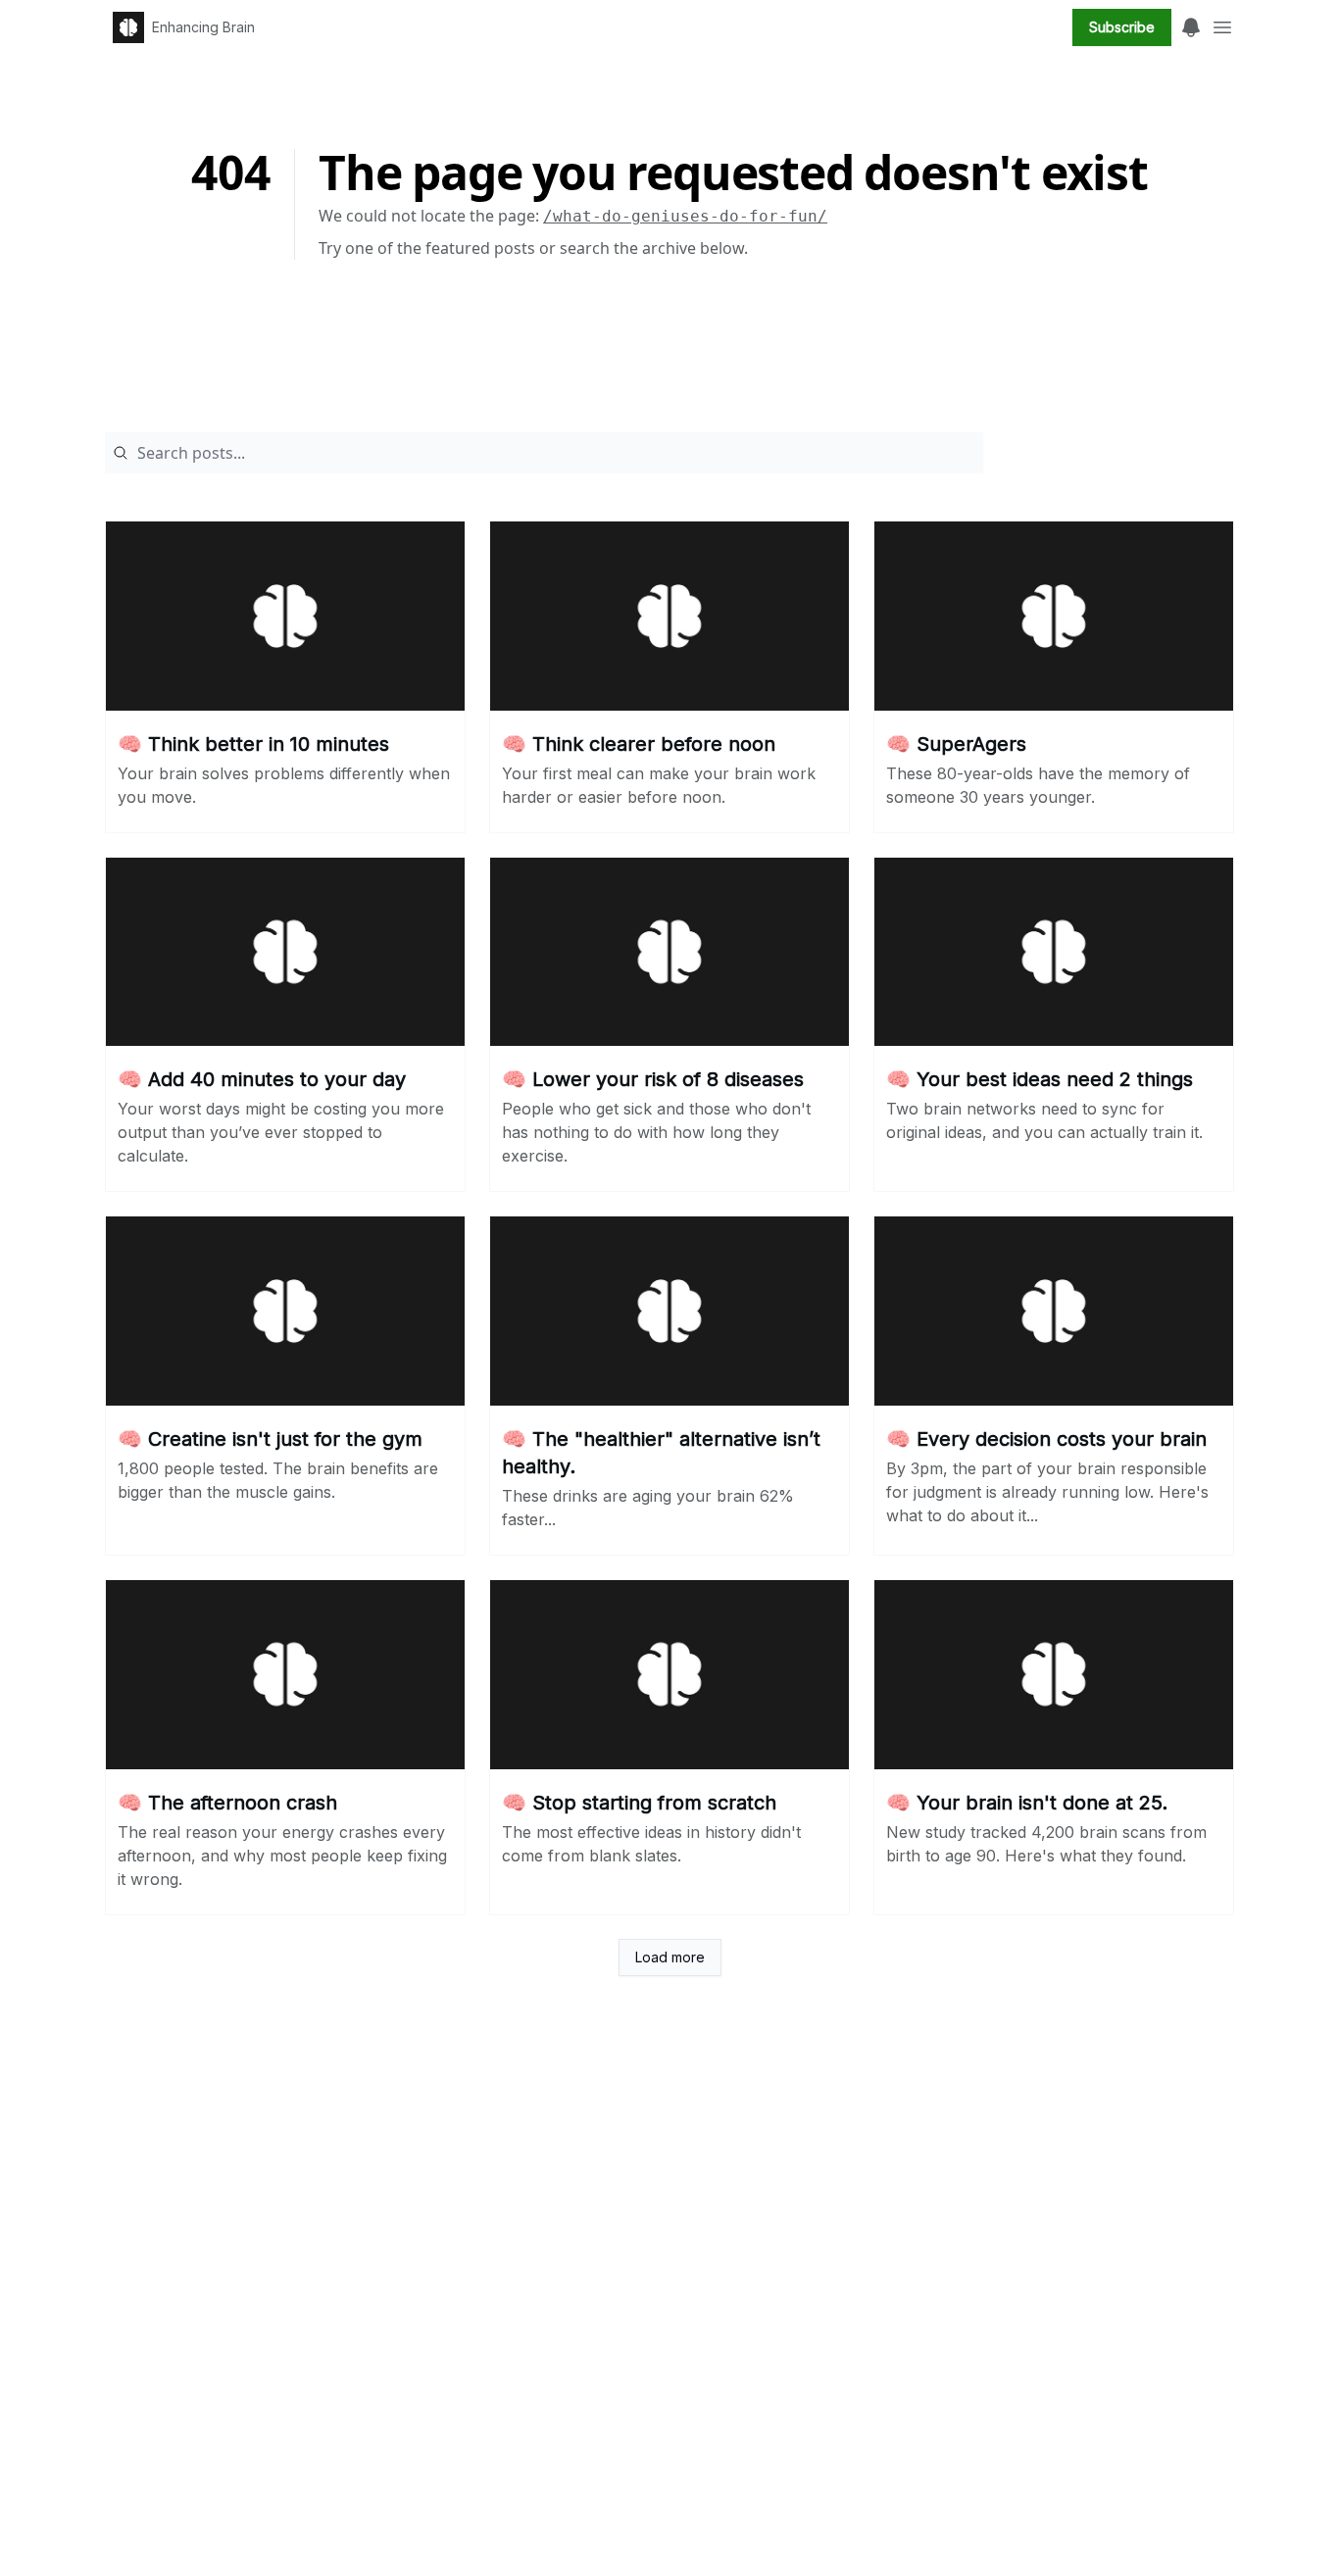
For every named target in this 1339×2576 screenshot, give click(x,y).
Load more (670, 1957)
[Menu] (1191, 25)
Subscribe (1122, 27)
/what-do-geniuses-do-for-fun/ (685, 216)
